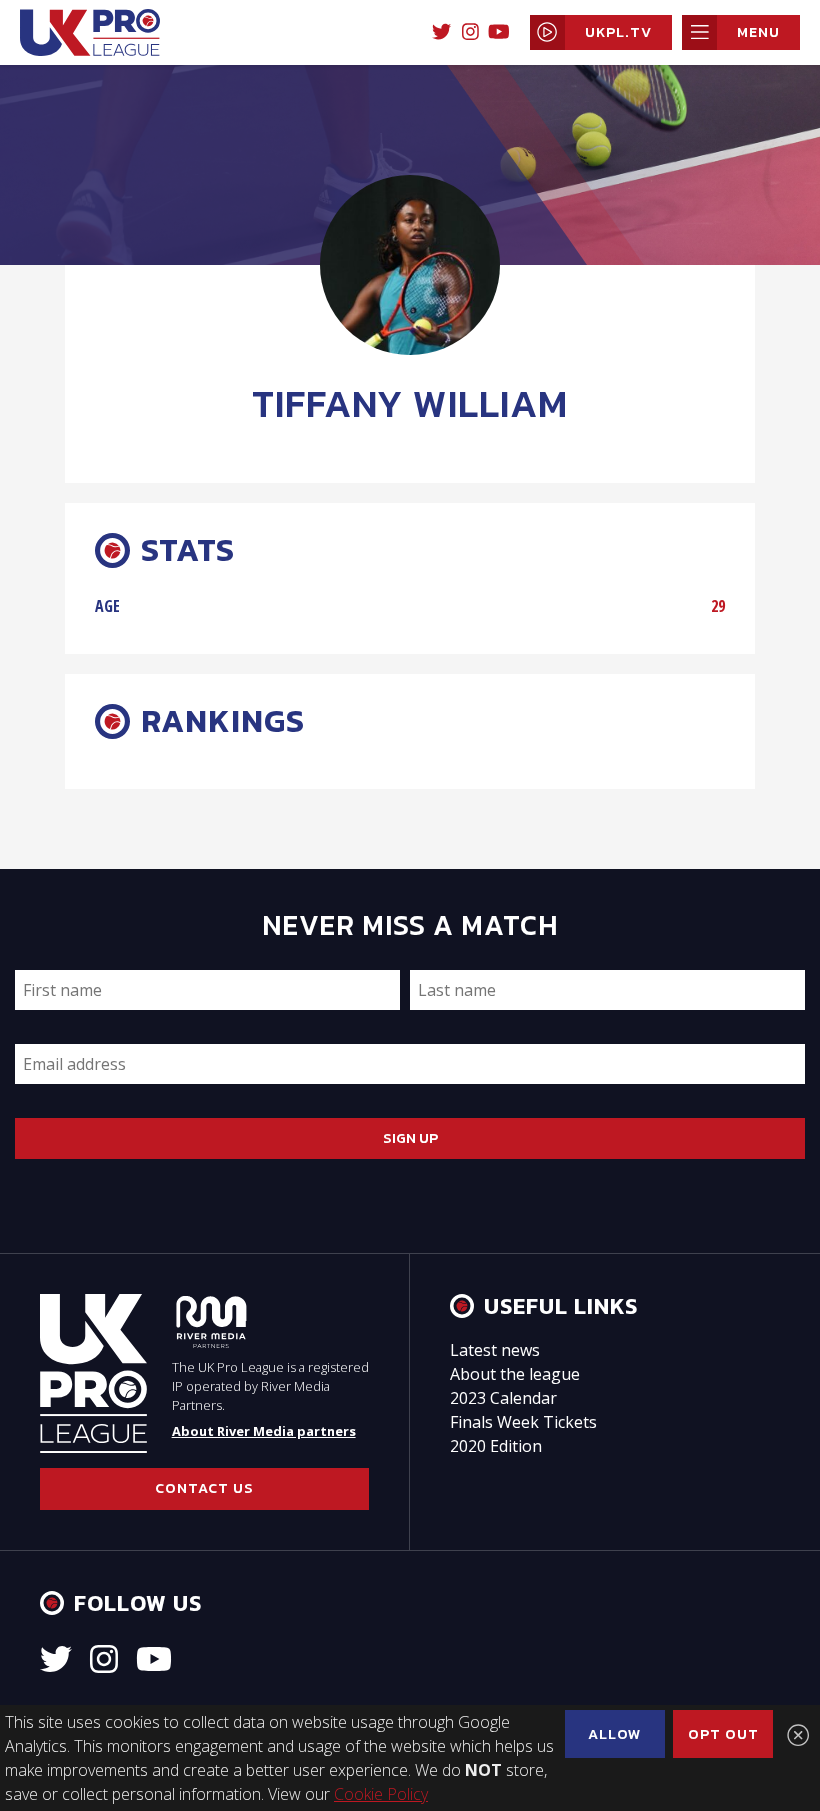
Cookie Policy (381, 1794)
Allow (615, 1734)
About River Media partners (264, 1431)
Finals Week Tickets (523, 1422)
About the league (515, 1374)
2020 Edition (496, 1446)
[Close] (798, 1735)
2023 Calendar (503, 1398)
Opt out (723, 1734)
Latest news (495, 1350)
